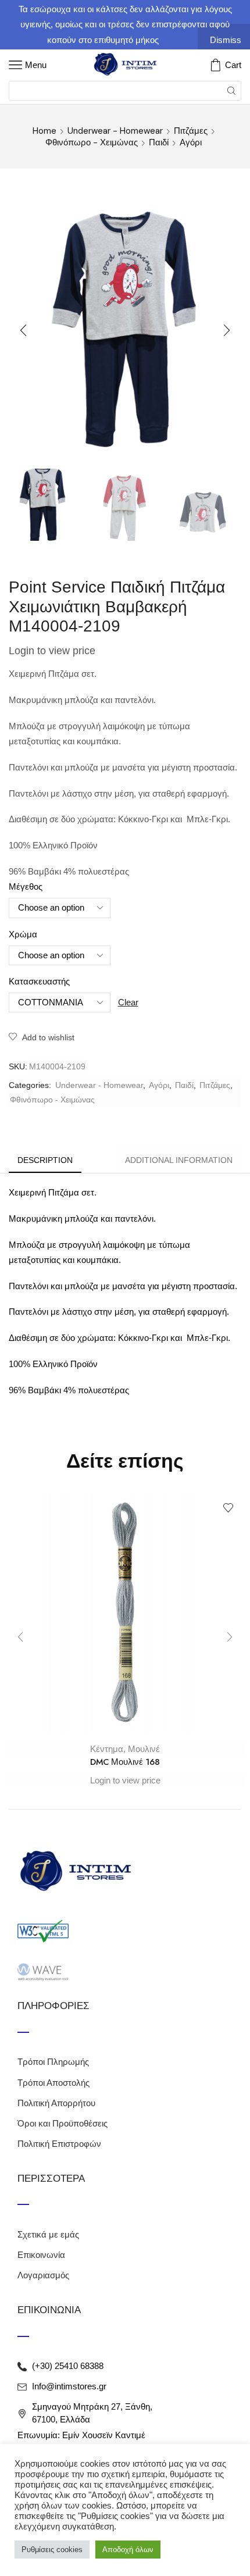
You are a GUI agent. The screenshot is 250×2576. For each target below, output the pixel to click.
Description (45, 1160)
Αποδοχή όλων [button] (128, 2550)
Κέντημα (107, 1749)
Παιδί (159, 142)
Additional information (179, 1160)
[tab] (45, 1160)
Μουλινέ (144, 1749)
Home (44, 131)
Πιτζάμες (191, 131)
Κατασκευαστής (39, 982)
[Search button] (231, 91)
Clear (128, 1002)
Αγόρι (191, 142)
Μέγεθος (26, 887)
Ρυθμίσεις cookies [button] (52, 2550)
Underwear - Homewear (115, 131)
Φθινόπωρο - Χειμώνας (92, 142)
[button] (23, 330)
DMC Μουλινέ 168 (125, 1762)
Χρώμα (23, 934)
